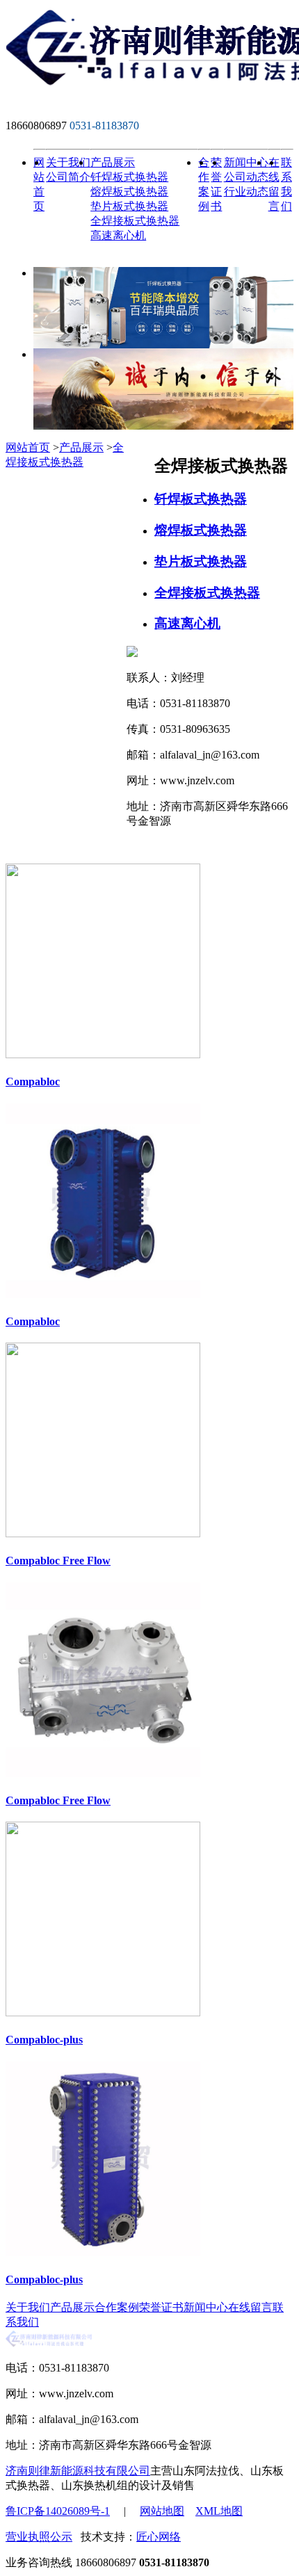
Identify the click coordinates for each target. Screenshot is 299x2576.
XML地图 (219, 2511)
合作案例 (117, 2307)
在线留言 (250, 2307)
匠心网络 (159, 2537)
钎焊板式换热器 (129, 177)
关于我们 (68, 162)
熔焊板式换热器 (129, 192)
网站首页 (28, 447)
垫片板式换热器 (129, 206)
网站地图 (162, 2511)
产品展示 (113, 162)
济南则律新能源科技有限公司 (78, 2471)
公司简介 (68, 177)
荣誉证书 (161, 2307)
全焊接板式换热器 (135, 221)
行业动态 (246, 192)
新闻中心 (246, 162)
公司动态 (246, 177)
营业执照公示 (39, 2537)
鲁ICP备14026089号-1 (58, 2511)
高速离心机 (118, 235)
